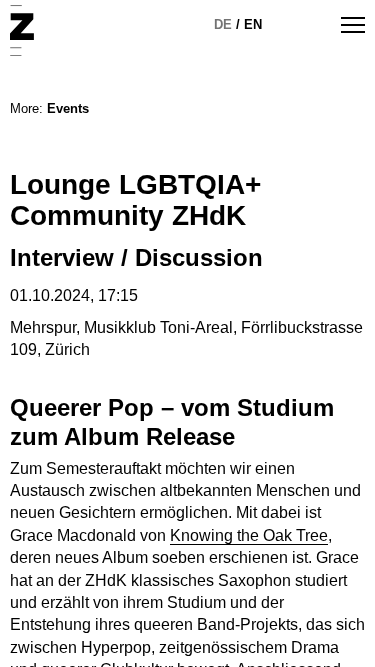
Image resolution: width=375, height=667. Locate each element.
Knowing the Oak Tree (249, 535)
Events (68, 108)
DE (223, 24)
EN (253, 24)
